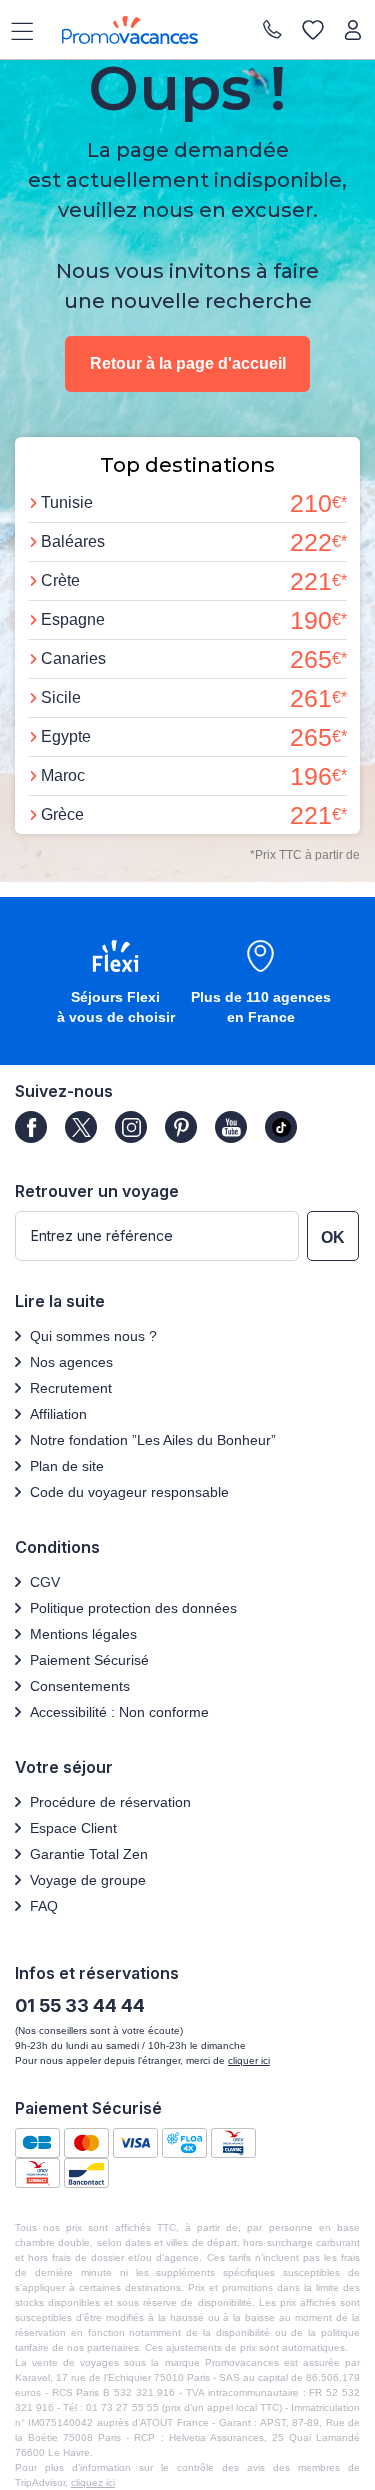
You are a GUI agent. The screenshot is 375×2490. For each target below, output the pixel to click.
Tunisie (67, 502)
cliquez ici (93, 2482)
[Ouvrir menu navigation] (15, 30)
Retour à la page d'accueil (188, 363)
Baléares (73, 541)
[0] (313, 30)
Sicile (61, 697)
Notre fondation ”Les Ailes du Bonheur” (153, 1440)
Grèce (62, 814)
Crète (60, 580)
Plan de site (67, 1466)
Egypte (66, 736)
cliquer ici (249, 2060)
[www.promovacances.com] (130, 30)
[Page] (31, 1127)
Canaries (73, 658)
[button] (115, 983)
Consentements (80, 1686)
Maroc (63, 775)
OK (333, 1237)
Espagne (73, 619)
